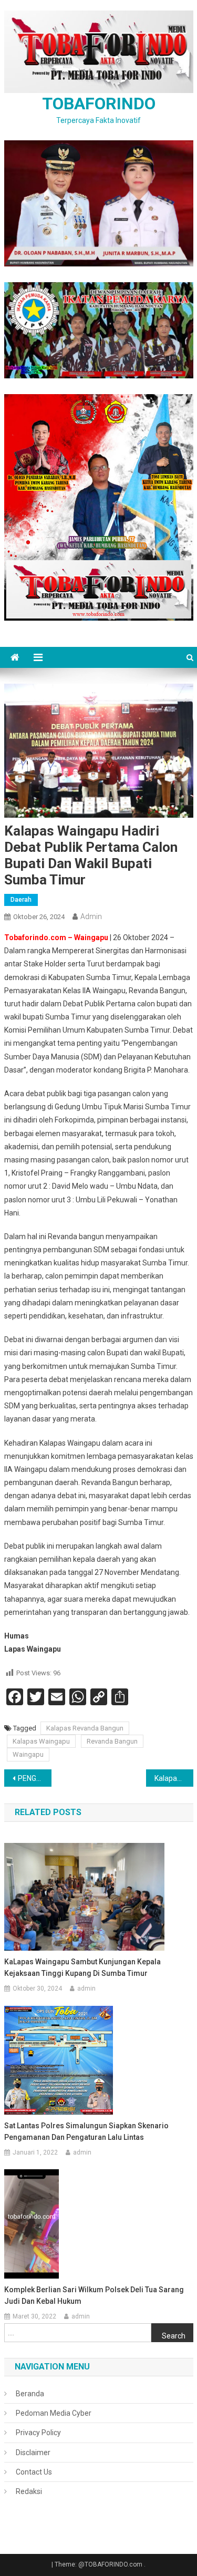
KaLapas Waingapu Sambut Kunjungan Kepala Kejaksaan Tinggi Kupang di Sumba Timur (82, 1967)
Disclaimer (33, 2453)
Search (174, 2336)
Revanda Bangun (112, 1741)
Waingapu (28, 1754)
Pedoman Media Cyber (54, 2413)
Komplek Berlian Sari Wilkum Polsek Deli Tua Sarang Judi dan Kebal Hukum (94, 2295)
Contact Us (34, 2472)
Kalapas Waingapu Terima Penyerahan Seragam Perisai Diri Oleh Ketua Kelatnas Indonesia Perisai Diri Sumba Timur (174, 1778)
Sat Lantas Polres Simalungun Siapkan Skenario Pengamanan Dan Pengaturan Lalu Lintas (86, 2131)
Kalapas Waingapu (41, 1741)
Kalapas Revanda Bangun (85, 1728)
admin (91, 916)
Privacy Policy (38, 2433)
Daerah (21, 900)
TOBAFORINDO (99, 104)
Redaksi (29, 2491)
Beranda (30, 2394)
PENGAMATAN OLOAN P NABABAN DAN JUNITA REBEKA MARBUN (35, 1778)
